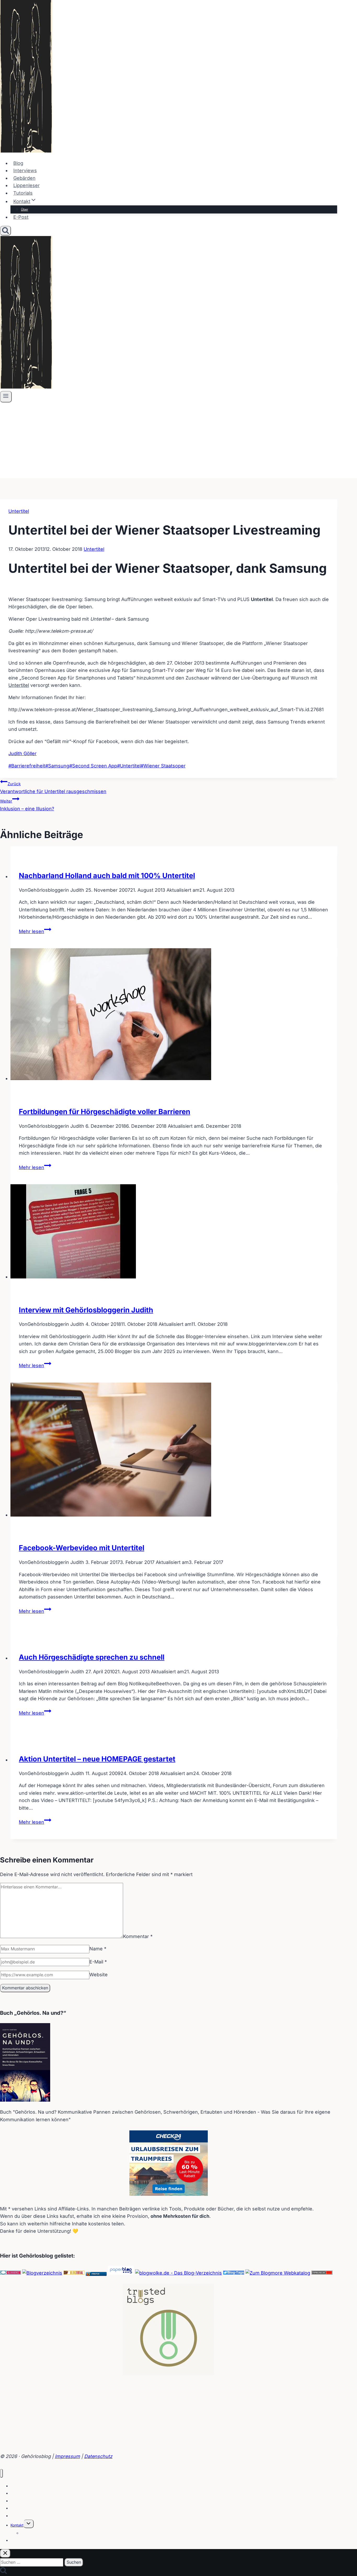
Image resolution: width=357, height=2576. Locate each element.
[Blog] (42, 2273)
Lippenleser (27, 185)
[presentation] (174, 1015)
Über (25, 209)
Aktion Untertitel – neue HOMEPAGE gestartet (97, 1759)
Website (99, 1975)
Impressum (67, 2456)
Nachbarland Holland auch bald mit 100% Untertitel (107, 876)
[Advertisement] (179, 442)
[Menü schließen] (1, 2473)
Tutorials (23, 193)
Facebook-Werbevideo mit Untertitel (82, 1548)
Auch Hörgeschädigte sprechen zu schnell (92, 1657)
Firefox (96, 2274)
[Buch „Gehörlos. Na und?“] (25, 2100)
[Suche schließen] (5, 2553)
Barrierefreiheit (27, 766)
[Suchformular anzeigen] (5, 231)
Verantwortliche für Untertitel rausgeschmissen (53, 788)
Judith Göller (22, 753)
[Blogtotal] (74, 2273)
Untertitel (19, 511)
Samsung (57, 766)
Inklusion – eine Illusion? (27, 805)
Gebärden (24, 178)
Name (98, 1949)
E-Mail (98, 1962)
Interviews (25, 170)
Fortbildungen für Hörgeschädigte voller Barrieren (105, 1112)
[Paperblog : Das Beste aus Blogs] (121, 2273)
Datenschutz (98, 2456)
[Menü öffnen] (6, 397)
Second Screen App (93, 766)
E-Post (21, 217)
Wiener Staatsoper (163, 766)
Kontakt (17, 2525)
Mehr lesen (35, 931)
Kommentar (138, 1936)
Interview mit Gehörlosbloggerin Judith (86, 1310)
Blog (18, 163)
